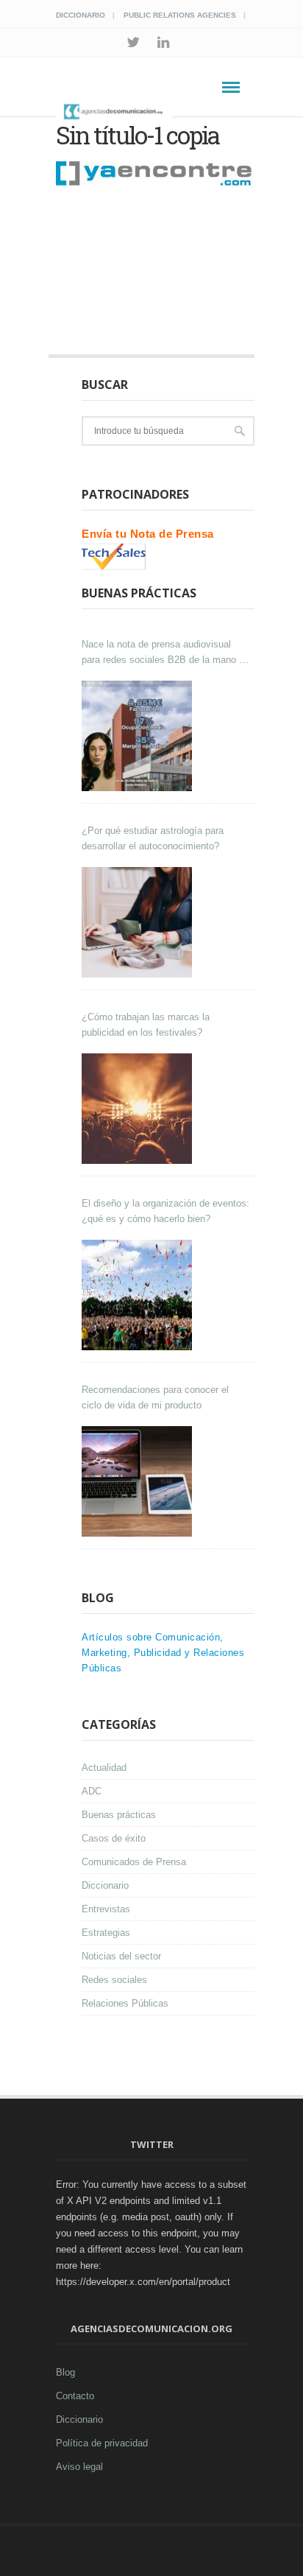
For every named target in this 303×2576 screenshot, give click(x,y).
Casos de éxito (114, 1838)
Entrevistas (106, 1909)
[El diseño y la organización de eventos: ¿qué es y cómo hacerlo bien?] (139, 1295)
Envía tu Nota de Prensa (148, 534)
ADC (92, 1791)
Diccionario (81, 15)
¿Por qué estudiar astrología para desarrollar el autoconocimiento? (153, 838)
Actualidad (104, 1768)
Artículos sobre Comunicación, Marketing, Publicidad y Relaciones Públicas (163, 1653)
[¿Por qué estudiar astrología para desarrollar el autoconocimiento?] (139, 922)
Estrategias (106, 1933)
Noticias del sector (121, 1956)
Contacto (75, 2396)
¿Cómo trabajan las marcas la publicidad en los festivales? (146, 1025)
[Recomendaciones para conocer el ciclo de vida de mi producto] (139, 1481)
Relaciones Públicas (125, 2003)
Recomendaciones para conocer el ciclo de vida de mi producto (155, 1397)
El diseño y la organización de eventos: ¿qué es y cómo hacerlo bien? (165, 1211)
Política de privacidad (102, 2443)
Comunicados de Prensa (134, 1862)
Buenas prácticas (119, 1815)
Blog (65, 2372)
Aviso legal (79, 2467)
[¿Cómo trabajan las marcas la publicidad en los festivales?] (139, 1109)
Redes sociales (114, 1980)
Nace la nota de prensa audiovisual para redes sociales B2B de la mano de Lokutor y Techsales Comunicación (165, 653)
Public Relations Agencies (180, 15)
